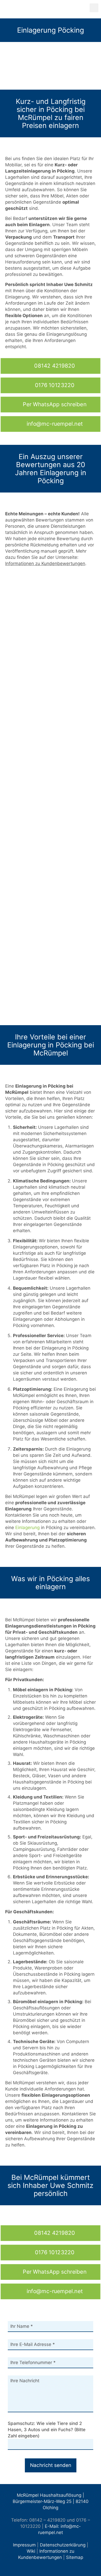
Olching (51, 2508)
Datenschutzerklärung (63, 2545)
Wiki (31, 2551)
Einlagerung (27, 1528)
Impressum (24, 2545)
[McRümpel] (48, 9)
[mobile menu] (94, 8)
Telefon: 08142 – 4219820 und (43, 2520)
